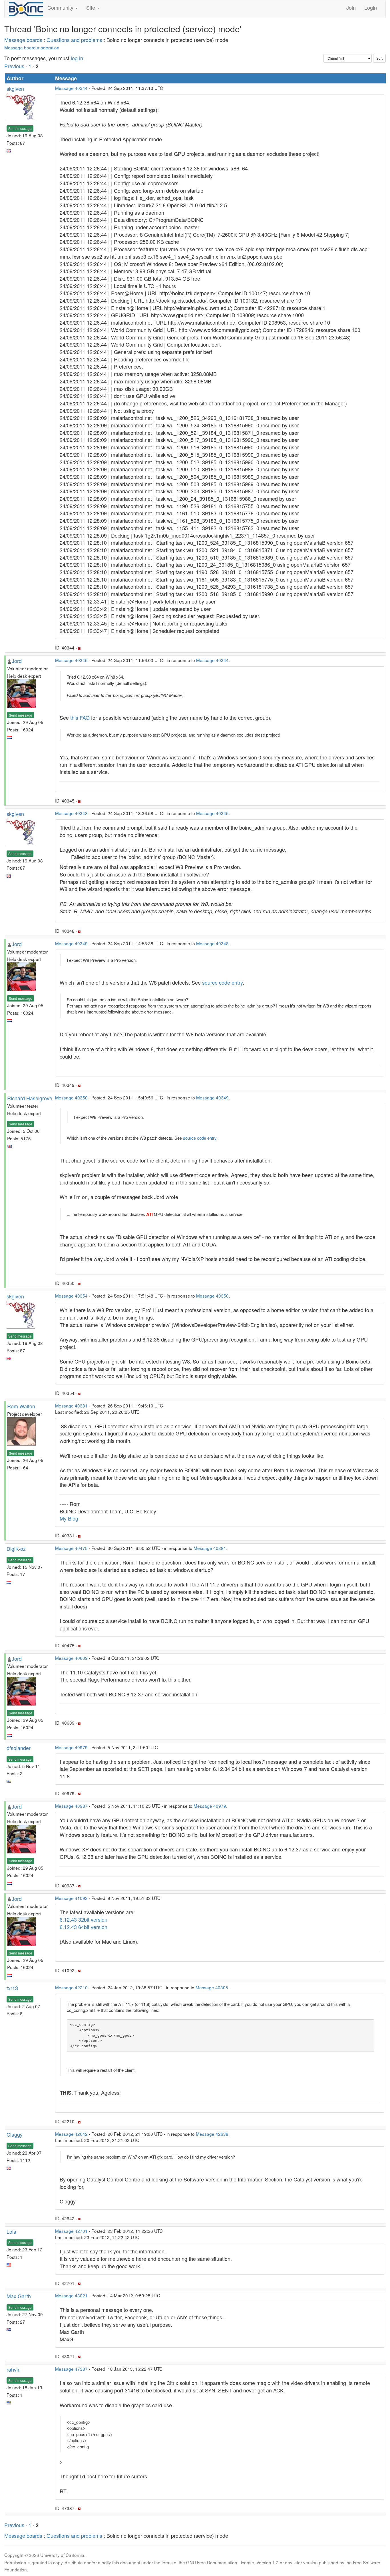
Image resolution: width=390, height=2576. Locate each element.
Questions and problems (74, 40)
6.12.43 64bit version (84, 1927)
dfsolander (19, 1748)
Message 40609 (71, 1658)
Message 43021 (71, 2295)
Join (351, 7)
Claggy (15, 2134)
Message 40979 (71, 1747)
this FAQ (80, 717)
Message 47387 (71, 2369)
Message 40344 (71, 88)
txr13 (12, 1988)
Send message (20, 128)
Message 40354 (71, 1296)
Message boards (23, 40)
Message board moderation (32, 47)
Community (61, 7)
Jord (17, 661)
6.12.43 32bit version (84, 1919)
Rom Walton (21, 1406)
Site (91, 7)
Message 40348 (71, 813)
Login (371, 7)
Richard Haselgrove (30, 1098)
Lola (11, 2231)
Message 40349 (71, 943)
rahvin (14, 2369)
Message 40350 (71, 1097)
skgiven (15, 89)
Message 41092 (71, 1898)
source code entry (222, 982)
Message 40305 (212, 1987)
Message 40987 (71, 1806)
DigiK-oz (16, 1549)
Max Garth (19, 2296)
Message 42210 (71, 1987)
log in (77, 58)
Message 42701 (71, 2231)
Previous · (16, 66)
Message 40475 (71, 1548)
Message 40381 (71, 1405)
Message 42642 (71, 2134)
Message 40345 (71, 660)
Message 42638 (212, 2134)
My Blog (69, 1518)
